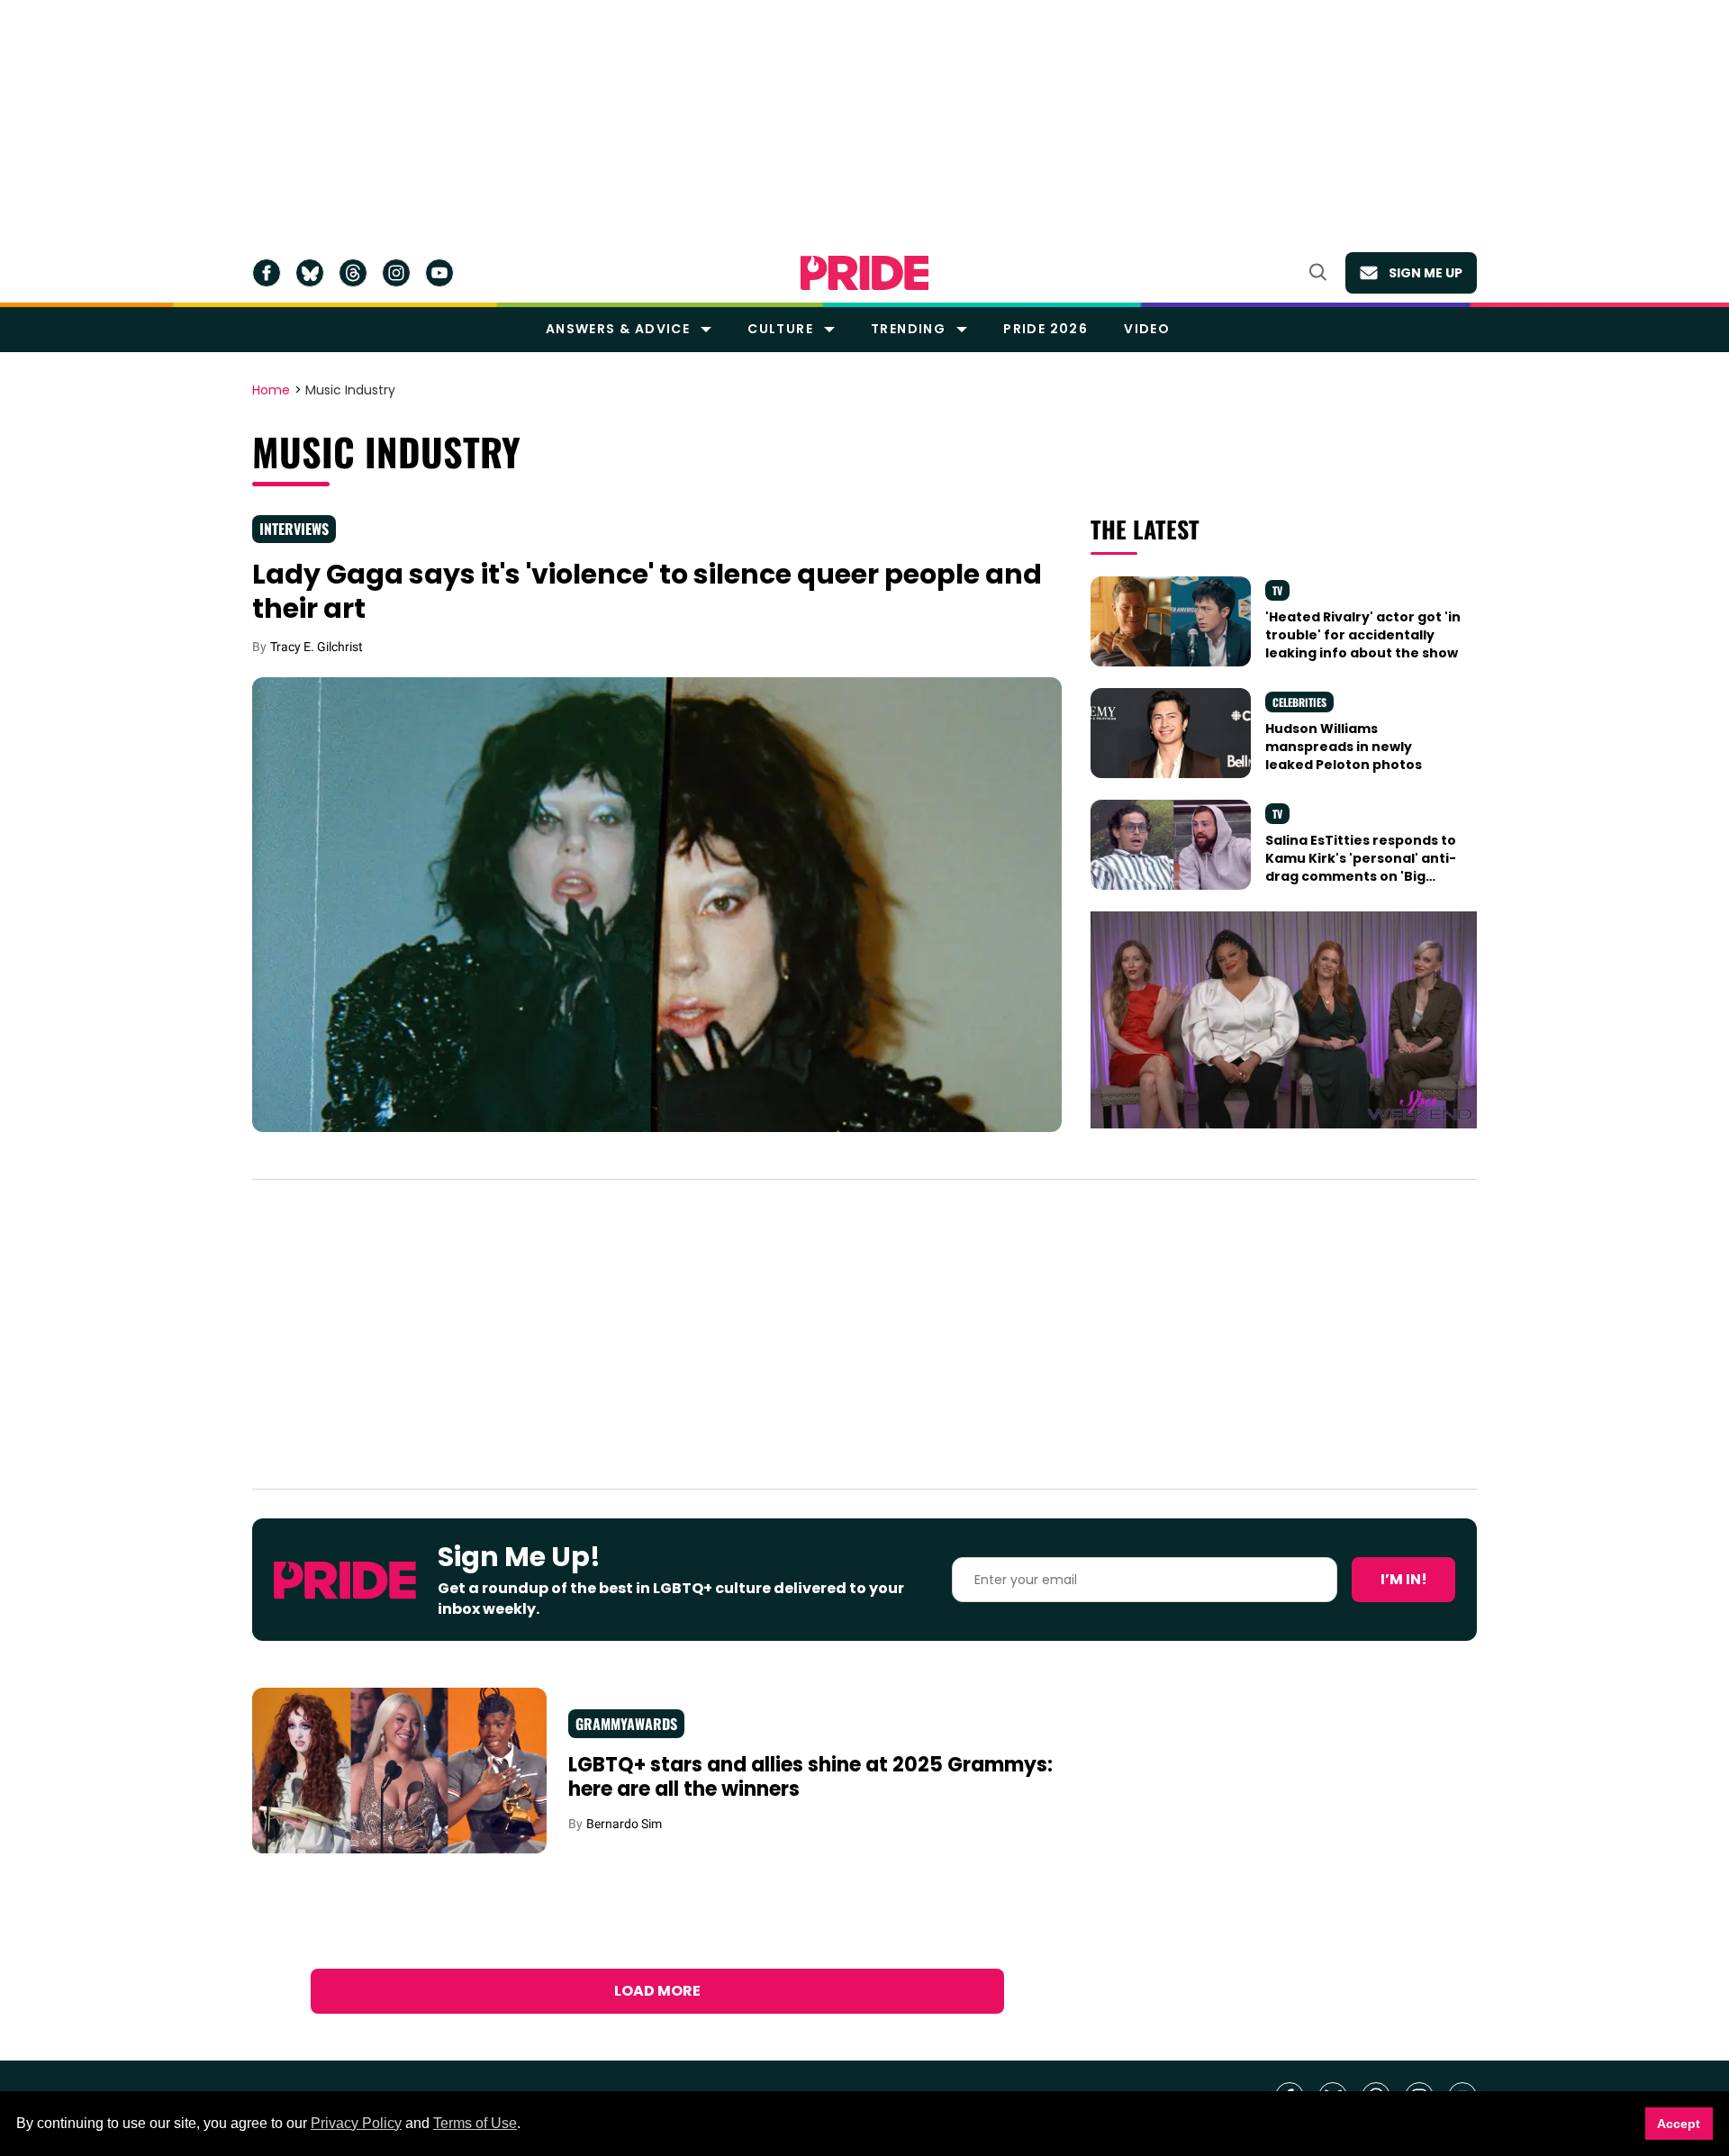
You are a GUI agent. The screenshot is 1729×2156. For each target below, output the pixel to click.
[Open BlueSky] (310, 273)
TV (1277, 590)
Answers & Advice (618, 329)
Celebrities (1299, 702)
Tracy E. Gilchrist (317, 647)
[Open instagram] (396, 273)
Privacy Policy (356, 2123)
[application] (1284, 1020)
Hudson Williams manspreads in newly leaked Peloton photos (1344, 747)
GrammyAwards (626, 1724)
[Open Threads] (353, 273)
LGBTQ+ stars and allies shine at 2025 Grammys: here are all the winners (810, 1777)
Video (1147, 329)
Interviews (294, 529)
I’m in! (1404, 1579)
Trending (908, 329)
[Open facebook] (267, 273)
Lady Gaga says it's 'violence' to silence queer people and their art (647, 591)
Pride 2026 (1046, 329)
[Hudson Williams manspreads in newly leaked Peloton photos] (1171, 731)
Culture (780, 329)
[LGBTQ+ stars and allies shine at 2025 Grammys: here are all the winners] (399, 1770)
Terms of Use (475, 2123)
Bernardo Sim (624, 1824)
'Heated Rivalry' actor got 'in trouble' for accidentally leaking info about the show (1363, 635)
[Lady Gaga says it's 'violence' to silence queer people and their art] (657, 903)
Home (271, 391)
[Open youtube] (439, 273)
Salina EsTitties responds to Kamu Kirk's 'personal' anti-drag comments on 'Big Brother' (1361, 868)
